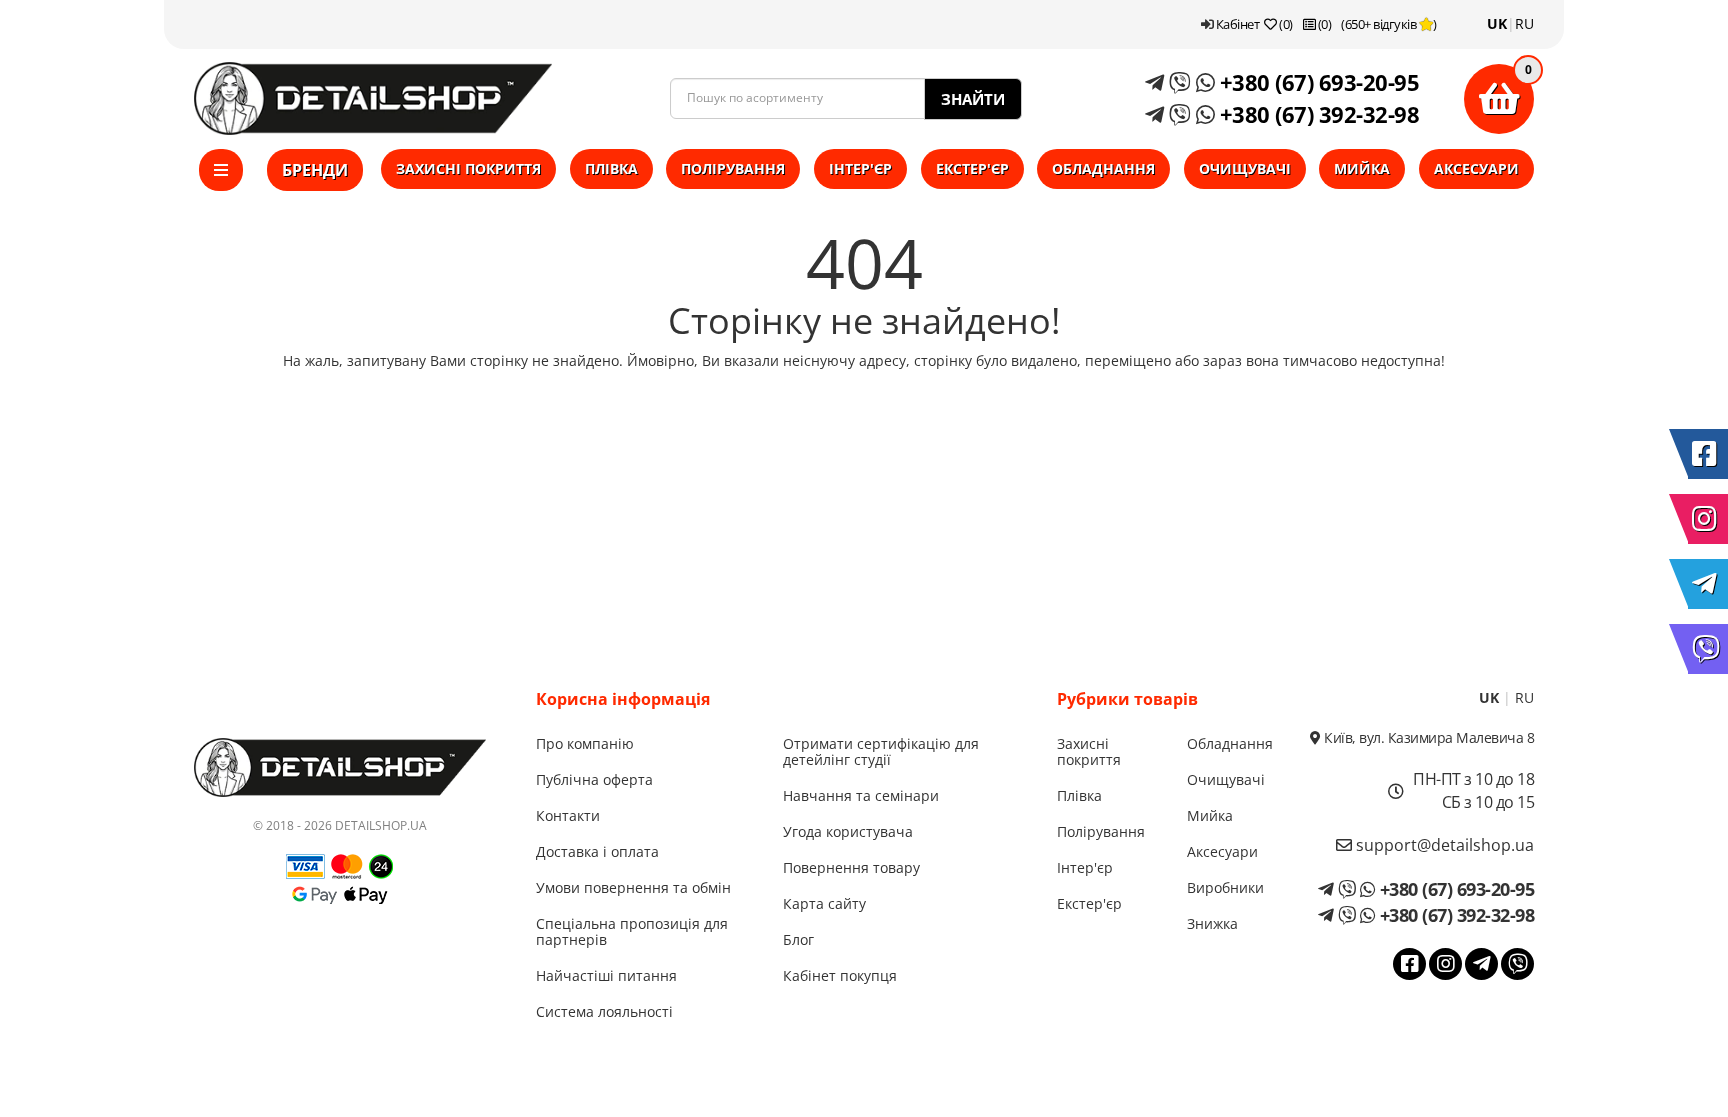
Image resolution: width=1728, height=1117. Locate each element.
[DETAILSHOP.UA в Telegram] (1708, 584)
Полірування (733, 168)
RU (1524, 23)
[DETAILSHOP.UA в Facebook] (1708, 454)
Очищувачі (1245, 168)
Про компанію (585, 743)
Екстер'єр (972, 168)
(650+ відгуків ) (1389, 24)
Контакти (568, 815)
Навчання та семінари (861, 795)
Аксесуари (1476, 168)
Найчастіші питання (606, 975)
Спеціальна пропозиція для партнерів (632, 931)
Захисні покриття (468, 168)
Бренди (315, 170)
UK (1497, 23)
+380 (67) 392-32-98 (1316, 114)
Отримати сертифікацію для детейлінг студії (881, 751)
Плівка (611, 168)
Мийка (1362, 168)
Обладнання (1103, 168)
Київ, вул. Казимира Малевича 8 (1427, 737)
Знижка (1212, 923)
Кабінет (1236, 24)
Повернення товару (851, 867)
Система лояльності (604, 1011)
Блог (798, 939)
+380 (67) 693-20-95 (1316, 82)
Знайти (973, 99)
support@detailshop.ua (1443, 845)
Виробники (1225, 887)
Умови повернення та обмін (633, 887)
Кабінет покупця (840, 975)
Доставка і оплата (597, 851)
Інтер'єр (860, 168)
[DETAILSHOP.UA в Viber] (1708, 649)
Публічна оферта (594, 779)
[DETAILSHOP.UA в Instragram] (1708, 519)
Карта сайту (824, 903)
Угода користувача (848, 831)
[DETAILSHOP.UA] (373, 98)
